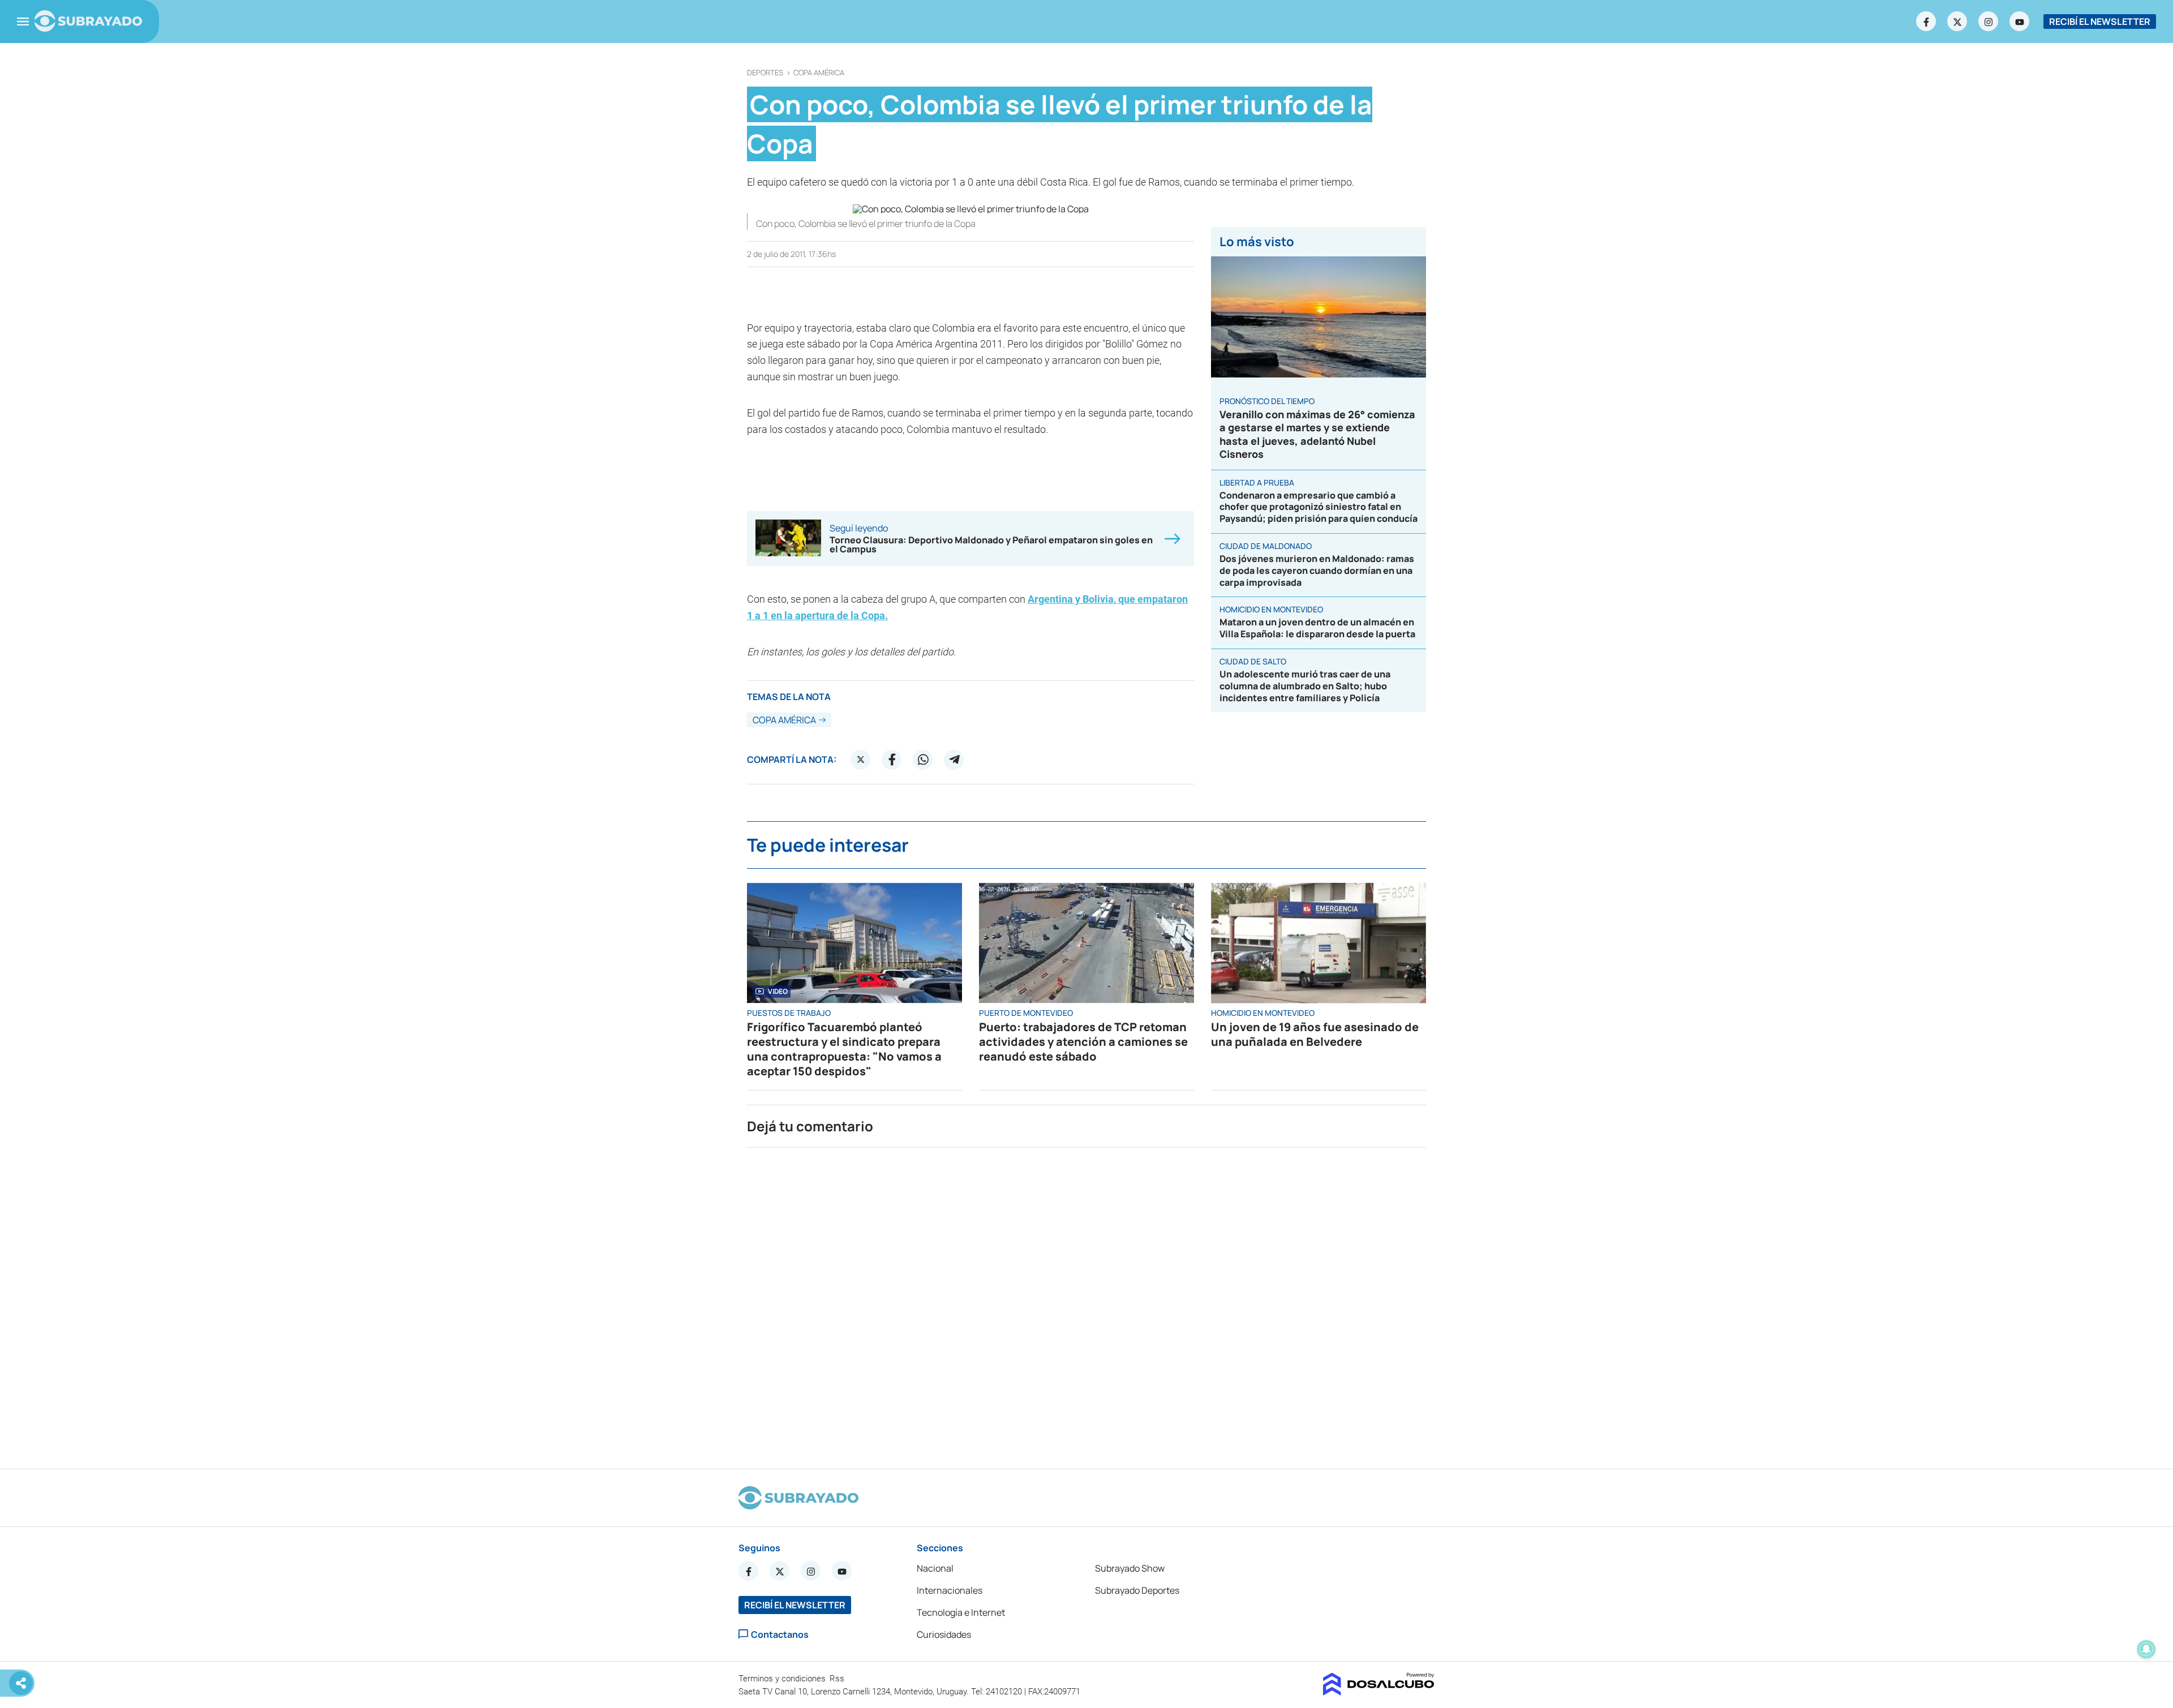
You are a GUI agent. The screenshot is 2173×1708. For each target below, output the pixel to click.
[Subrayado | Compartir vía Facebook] (892, 759)
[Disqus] (1086, 1303)
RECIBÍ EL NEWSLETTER (2100, 22)
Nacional (935, 1568)
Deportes (765, 73)
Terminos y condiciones (783, 1679)
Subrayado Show (1130, 1568)
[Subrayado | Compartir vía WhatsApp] (923, 759)
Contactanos (780, 1634)
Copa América (819, 73)
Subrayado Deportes (1137, 1590)
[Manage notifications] (2146, 1649)
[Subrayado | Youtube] (2020, 22)
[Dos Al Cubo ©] (1379, 1692)
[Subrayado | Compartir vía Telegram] (954, 759)
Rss (838, 1679)
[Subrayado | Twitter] (1957, 22)
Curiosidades (944, 1634)
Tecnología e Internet (961, 1612)
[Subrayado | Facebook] (1926, 22)
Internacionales (950, 1590)
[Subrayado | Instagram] (1989, 22)
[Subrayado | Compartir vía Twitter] (861, 759)
